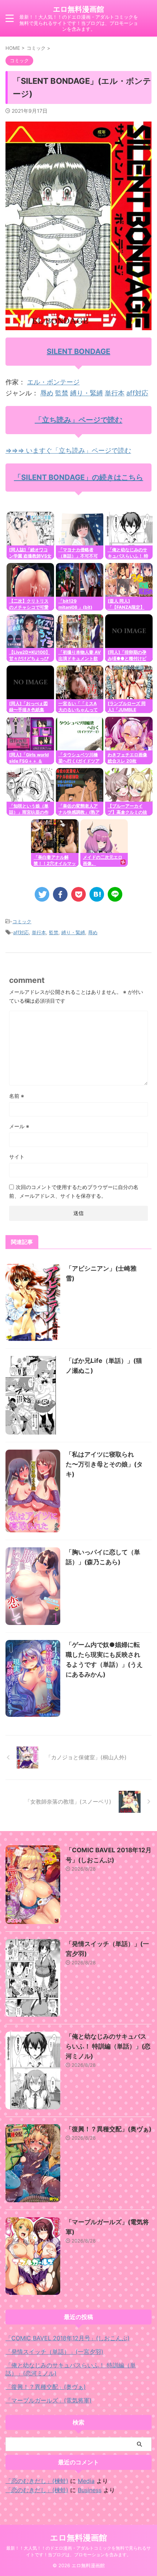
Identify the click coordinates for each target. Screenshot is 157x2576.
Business (90, 2490)
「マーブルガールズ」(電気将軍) (49, 2400)
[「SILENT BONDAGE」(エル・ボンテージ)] (97, 894)
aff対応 (137, 393)
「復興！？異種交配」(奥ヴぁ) (109, 2129)
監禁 (62, 393)
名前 (17, 1096)
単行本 (115, 393)
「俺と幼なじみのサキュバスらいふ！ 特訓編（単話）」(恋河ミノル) (108, 2046)
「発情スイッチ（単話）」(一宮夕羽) (54, 2352)
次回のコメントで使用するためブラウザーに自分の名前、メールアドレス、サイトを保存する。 (74, 1191)
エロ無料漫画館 (78, 9)
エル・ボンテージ (53, 382)
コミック (22, 921)
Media (86, 2481)
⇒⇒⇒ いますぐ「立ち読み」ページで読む (68, 450)
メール (19, 1126)
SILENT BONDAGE (78, 351)
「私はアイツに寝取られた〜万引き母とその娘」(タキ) (104, 1464)
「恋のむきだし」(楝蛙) (37, 2481)
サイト (17, 1157)
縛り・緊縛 (87, 393)
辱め (47, 393)
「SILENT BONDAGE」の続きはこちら (78, 477)
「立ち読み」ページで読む (78, 420)
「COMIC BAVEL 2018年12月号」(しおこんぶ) (68, 2338)
